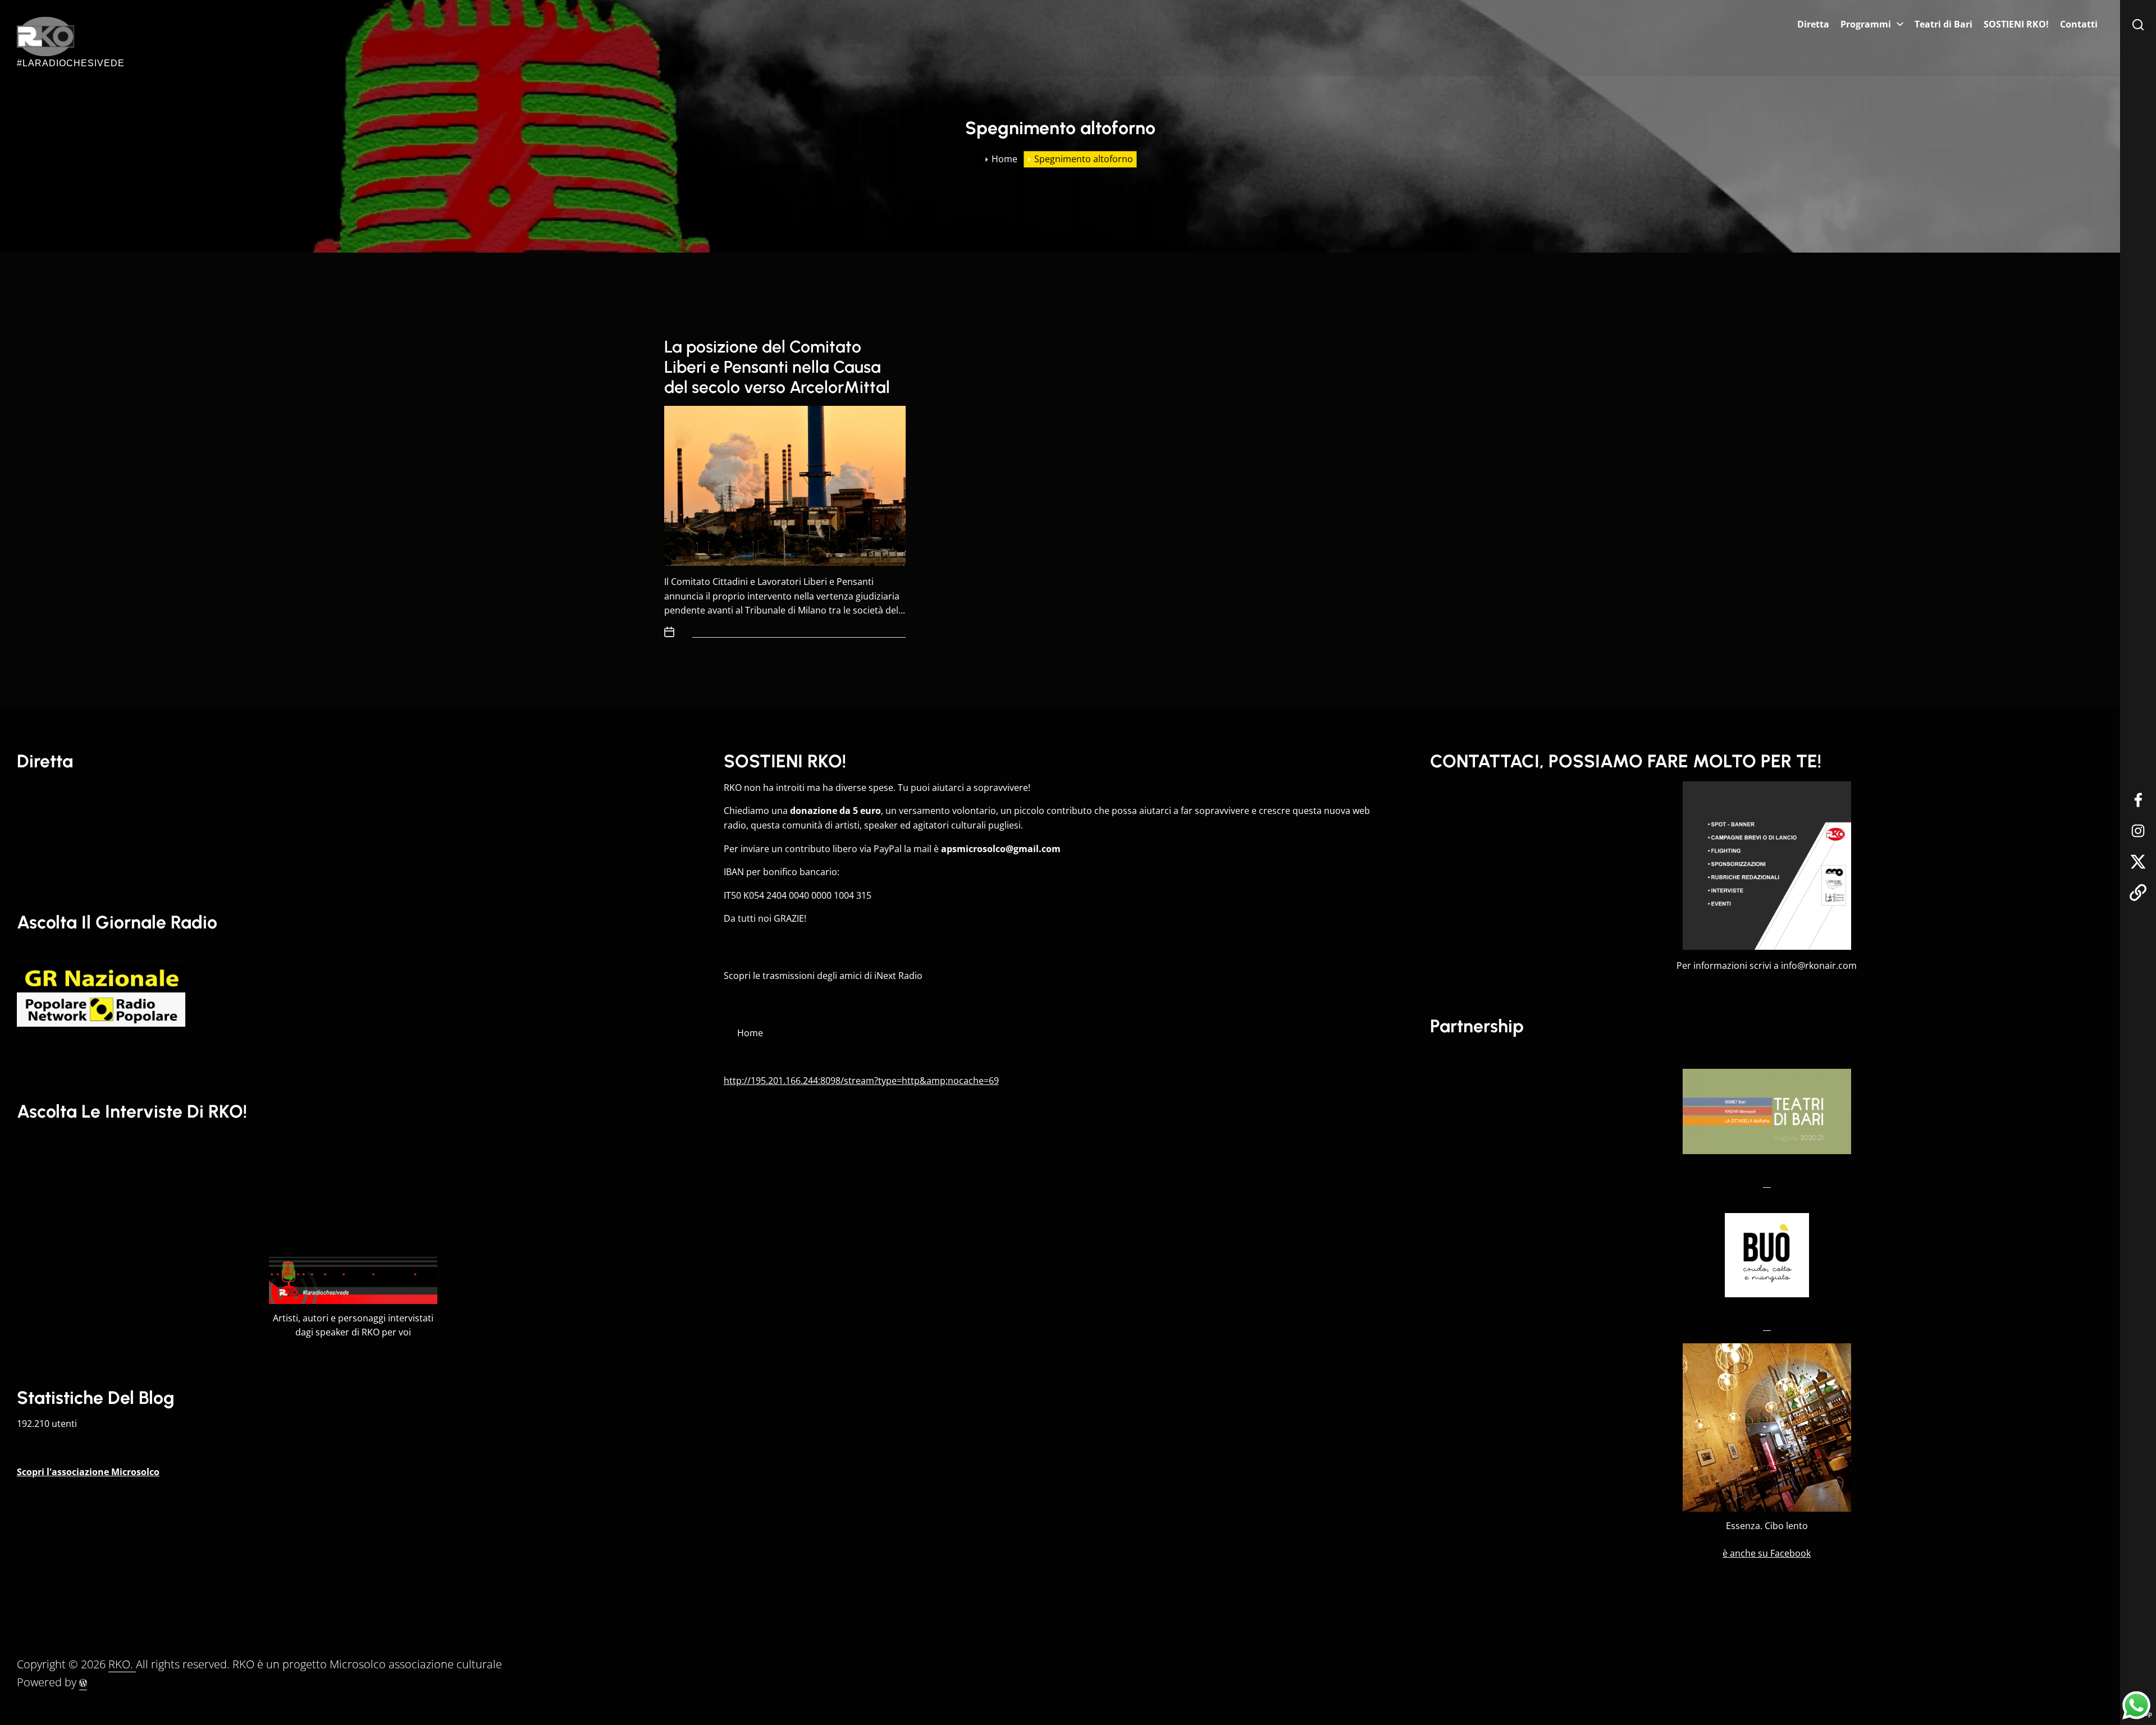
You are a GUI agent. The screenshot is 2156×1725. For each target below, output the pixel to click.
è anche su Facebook (1767, 1553)
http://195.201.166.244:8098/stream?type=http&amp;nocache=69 (861, 1081)
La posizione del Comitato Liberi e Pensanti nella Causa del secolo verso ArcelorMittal (777, 367)
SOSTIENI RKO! (2016, 24)
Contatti (2079, 24)
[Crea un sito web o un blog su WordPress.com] (83, 1682)
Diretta (1813, 24)
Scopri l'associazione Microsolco (88, 1472)
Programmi (1866, 24)
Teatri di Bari (1943, 24)
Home (750, 1033)
